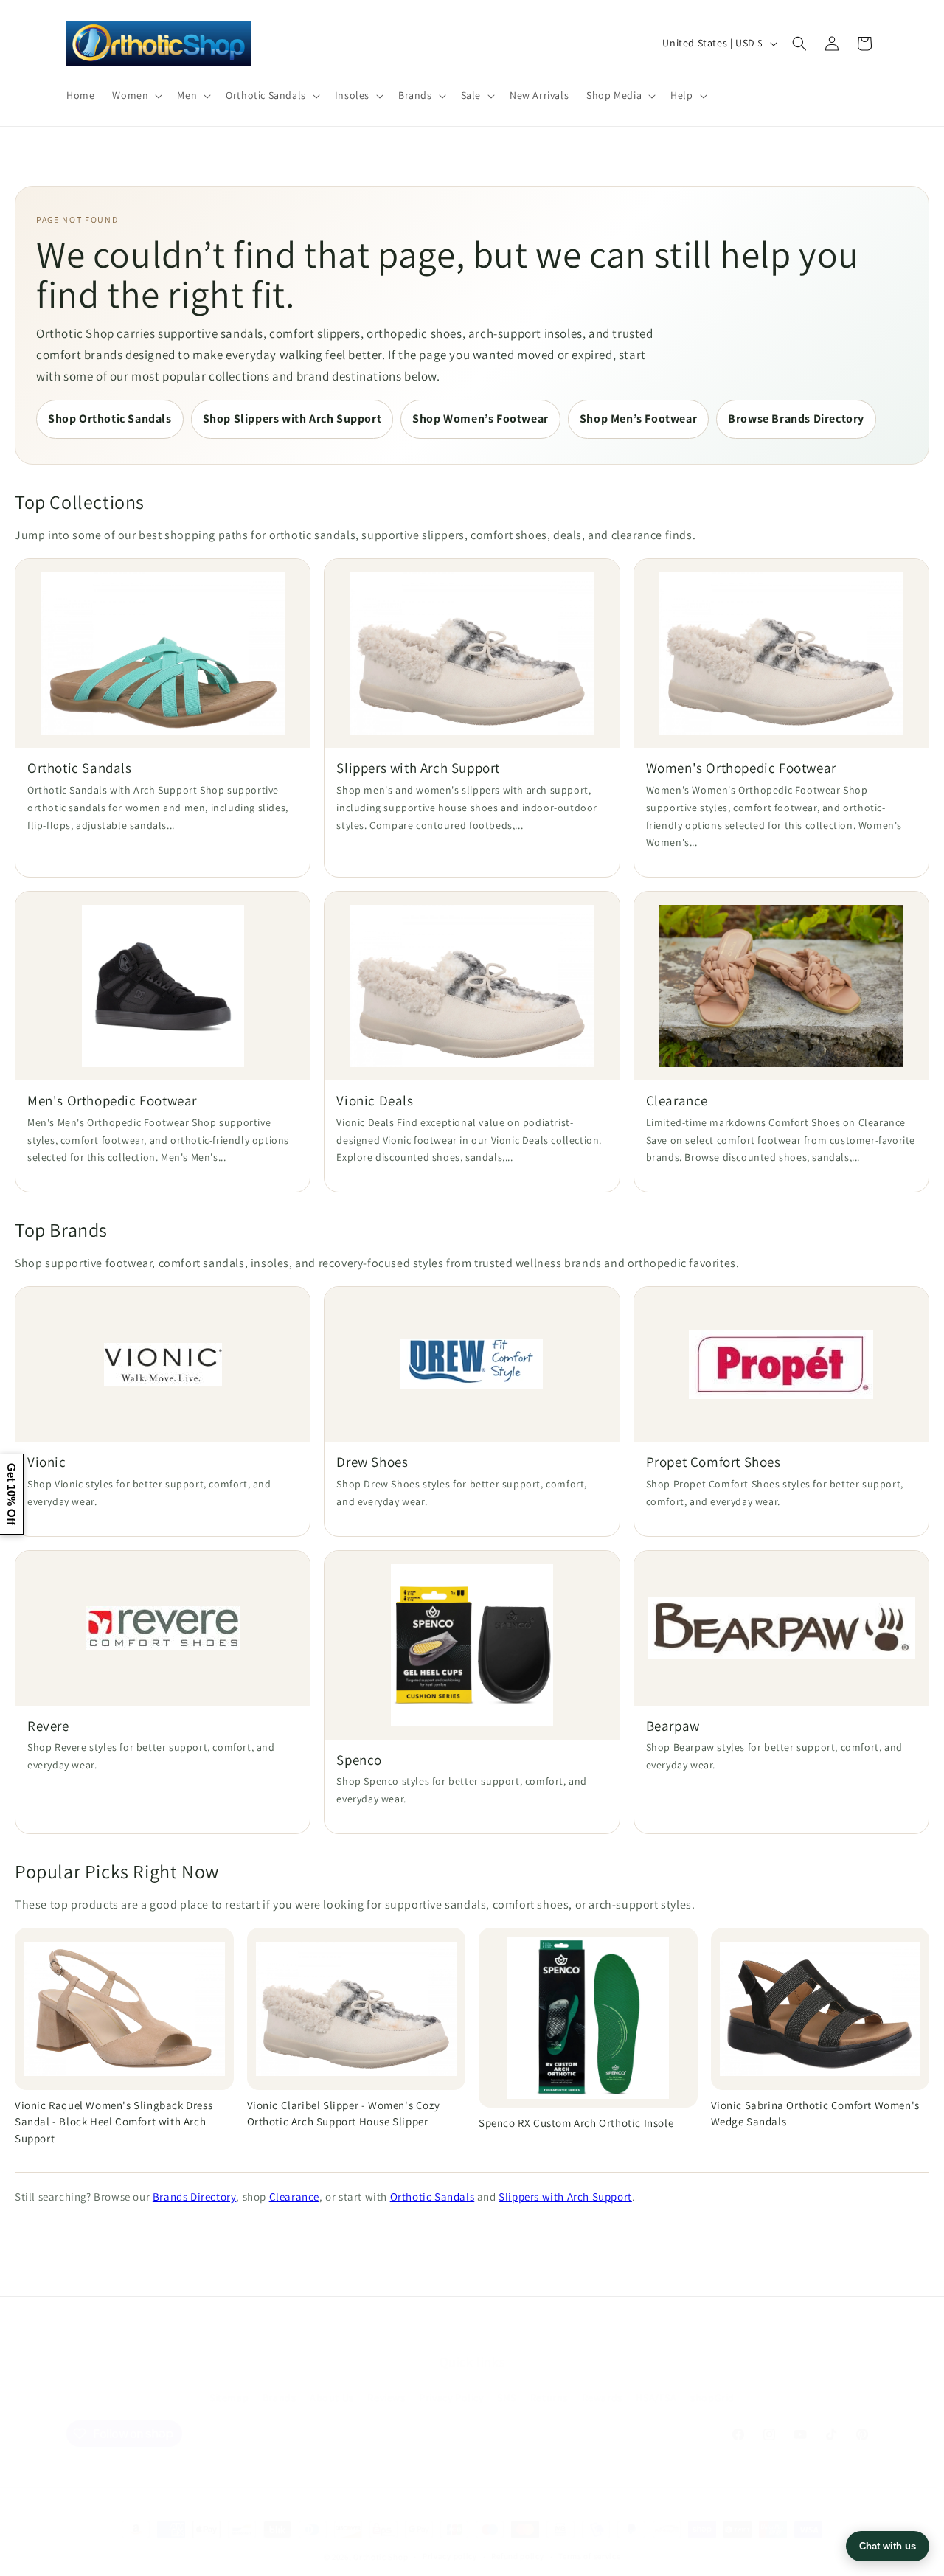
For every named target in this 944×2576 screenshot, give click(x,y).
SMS (507, 2398)
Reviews (386, 2398)
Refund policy (517, 2556)
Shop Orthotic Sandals (110, 419)
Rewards (602, 2398)
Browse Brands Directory (796, 419)
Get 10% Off (11, 1494)
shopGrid (712, 2398)
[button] (136, 95)
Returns (549, 2398)
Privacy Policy (451, 2398)
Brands (280, 2398)
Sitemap (229, 2398)
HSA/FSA (656, 2398)
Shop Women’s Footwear (480, 419)
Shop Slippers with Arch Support (292, 419)
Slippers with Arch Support (565, 2197)
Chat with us (888, 2546)
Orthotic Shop (381, 2557)
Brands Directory (195, 2197)
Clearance (294, 2197)
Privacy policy (450, 2556)
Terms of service (589, 2556)
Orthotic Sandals (433, 2197)
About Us (332, 2398)
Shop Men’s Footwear (638, 419)
